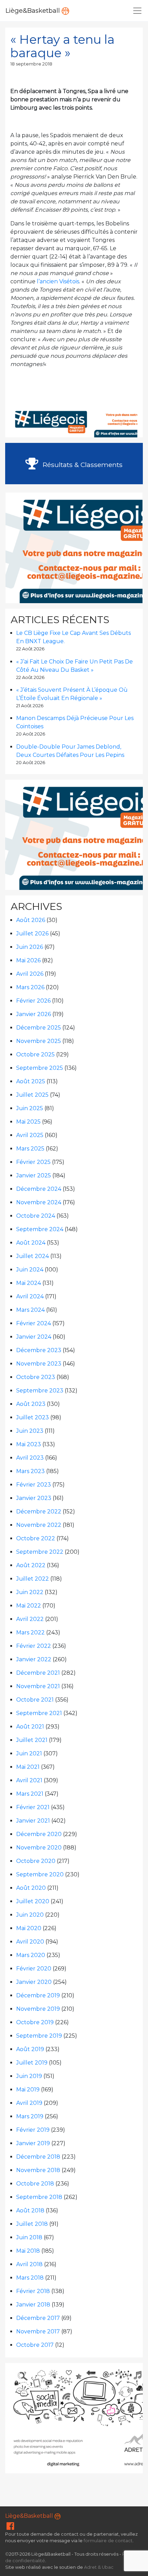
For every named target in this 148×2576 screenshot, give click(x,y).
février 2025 (33, 1162)
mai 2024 (29, 1283)
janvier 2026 (34, 1014)
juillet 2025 (32, 1095)
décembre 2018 (38, 2157)
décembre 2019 (38, 1995)
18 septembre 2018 (31, 64)
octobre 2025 (35, 1054)
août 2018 (30, 2210)
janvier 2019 (33, 2143)
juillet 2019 (32, 2063)
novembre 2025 (39, 1041)
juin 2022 (30, 1592)
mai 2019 (28, 2090)
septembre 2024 (40, 1229)
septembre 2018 (39, 2197)
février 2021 (33, 1807)
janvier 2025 (34, 1175)
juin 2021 (29, 1753)
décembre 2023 (39, 1350)
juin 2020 (30, 1915)
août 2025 (31, 1081)
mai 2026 (28, 960)
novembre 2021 (38, 1686)
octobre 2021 (35, 1700)
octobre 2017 (35, 2345)
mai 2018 (28, 2251)
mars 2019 (30, 2116)
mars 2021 (30, 1794)
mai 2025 (28, 1122)
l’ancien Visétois (58, 281)
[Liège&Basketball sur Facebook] (10, 2528)
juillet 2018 (32, 2224)
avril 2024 (30, 1296)
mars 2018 (30, 2278)
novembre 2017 (38, 2331)
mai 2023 (29, 1444)
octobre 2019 (35, 2022)
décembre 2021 (38, 1673)
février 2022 (34, 1646)
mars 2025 (30, 1149)
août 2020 (31, 1888)
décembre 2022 (39, 1512)
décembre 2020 (39, 1834)
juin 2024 (30, 1270)
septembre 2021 (39, 1713)
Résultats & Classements (82, 465)
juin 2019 (29, 2076)
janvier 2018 (33, 2305)
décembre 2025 (39, 1028)
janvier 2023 (34, 1498)
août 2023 (31, 1404)
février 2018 (33, 2291)
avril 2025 (30, 1135)
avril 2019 (29, 2103)
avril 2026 (30, 974)
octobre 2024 (36, 1216)
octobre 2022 (36, 1538)
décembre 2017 (38, 2318)
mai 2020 (29, 1928)
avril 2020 (30, 1942)
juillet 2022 (33, 1579)
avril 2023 (30, 1458)
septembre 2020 (40, 1874)
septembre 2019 (39, 2036)
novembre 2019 (38, 2009)
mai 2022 (29, 1606)
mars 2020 (31, 1955)
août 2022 (31, 1565)
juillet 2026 (32, 934)
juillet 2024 (33, 1256)
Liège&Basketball (34, 11)
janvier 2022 (34, 1659)
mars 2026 (30, 987)
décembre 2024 (39, 1189)
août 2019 (30, 2049)
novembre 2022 (39, 1525)
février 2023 (34, 1485)
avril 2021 (29, 1780)
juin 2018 (29, 2237)
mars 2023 (30, 1471)
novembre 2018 (38, 2170)
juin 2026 (30, 947)
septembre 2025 (40, 1068)
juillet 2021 (32, 1740)
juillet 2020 (33, 1901)
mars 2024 (30, 1310)
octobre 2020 (36, 1861)
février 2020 (34, 1969)
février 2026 (33, 1001)
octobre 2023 (36, 1377)
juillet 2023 (33, 1417)
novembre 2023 (39, 1364)
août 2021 (30, 1727)
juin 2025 (30, 1108)
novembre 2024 (39, 1202)
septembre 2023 (40, 1391)
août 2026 (31, 920)
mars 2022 (30, 1632)
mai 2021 (28, 1767)
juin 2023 (30, 1431)
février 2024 (34, 1323)
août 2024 (31, 1243)
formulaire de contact (108, 2541)
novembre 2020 (39, 1848)
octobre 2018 (35, 2184)
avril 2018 (29, 2264)
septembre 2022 (40, 1552)
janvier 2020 (34, 1982)
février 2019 (33, 2130)
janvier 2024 (34, 1337)
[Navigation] (137, 11)
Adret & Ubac (99, 2567)
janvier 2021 (33, 1821)
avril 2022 (30, 1619)
